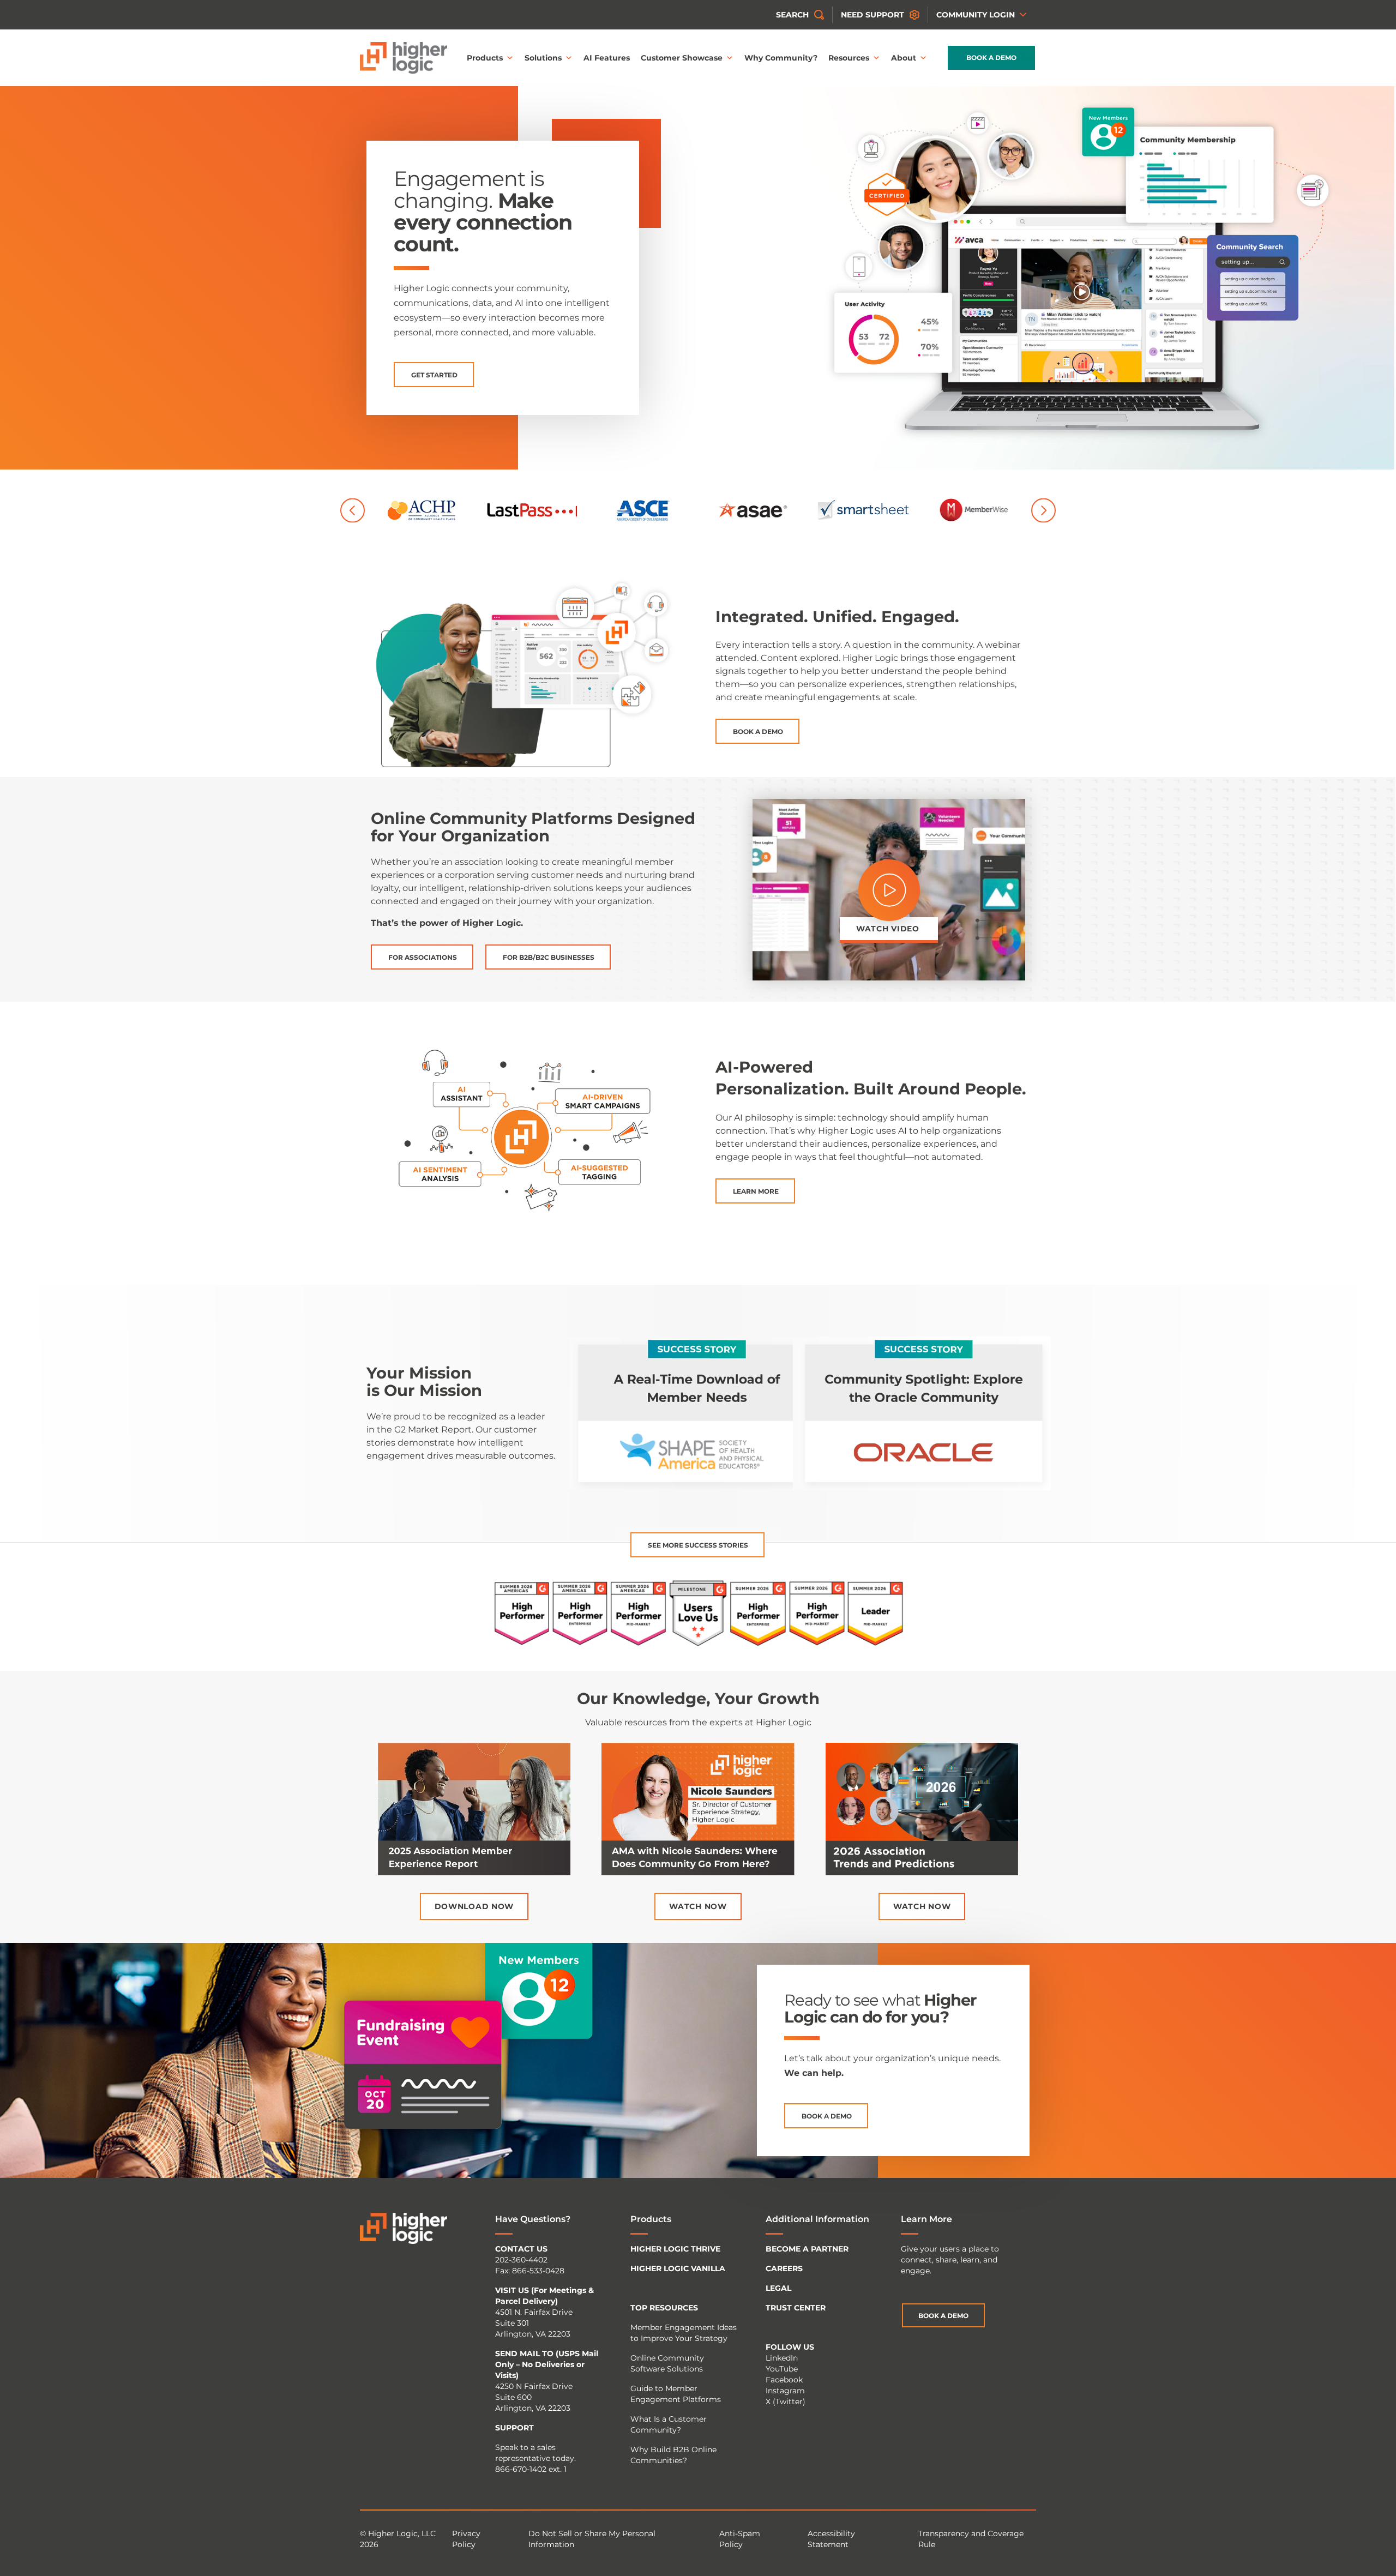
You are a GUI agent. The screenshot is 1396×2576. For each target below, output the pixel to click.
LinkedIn (782, 2358)
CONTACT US (521, 2249)
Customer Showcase (682, 58)
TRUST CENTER (796, 2308)
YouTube (782, 2369)
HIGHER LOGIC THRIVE (675, 2249)
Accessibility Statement (831, 2539)
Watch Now (698, 1906)
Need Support (872, 15)
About (904, 58)
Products (485, 58)
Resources (849, 58)
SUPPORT (515, 2428)
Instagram (785, 2391)
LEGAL (778, 2288)
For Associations (423, 957)
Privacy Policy (466, 2539)
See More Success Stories (698, 1545)
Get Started (434, 375)
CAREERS (784, 2268)
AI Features (607, 58)
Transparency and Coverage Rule (971, 2539)
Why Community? (781, 58)
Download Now (474, 1906)
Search (792, 15)
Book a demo (827, 2116)
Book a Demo (991, 58)
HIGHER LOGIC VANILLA (678, 2268)
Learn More (756, 1191)
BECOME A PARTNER (807, 2249)
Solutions (543, 58)
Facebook (784, 2380)
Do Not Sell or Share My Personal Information (592, 2539)
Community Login (976, 15)
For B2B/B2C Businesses (549, 957)
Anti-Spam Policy (740, 2539)
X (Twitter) (786, 2402)
